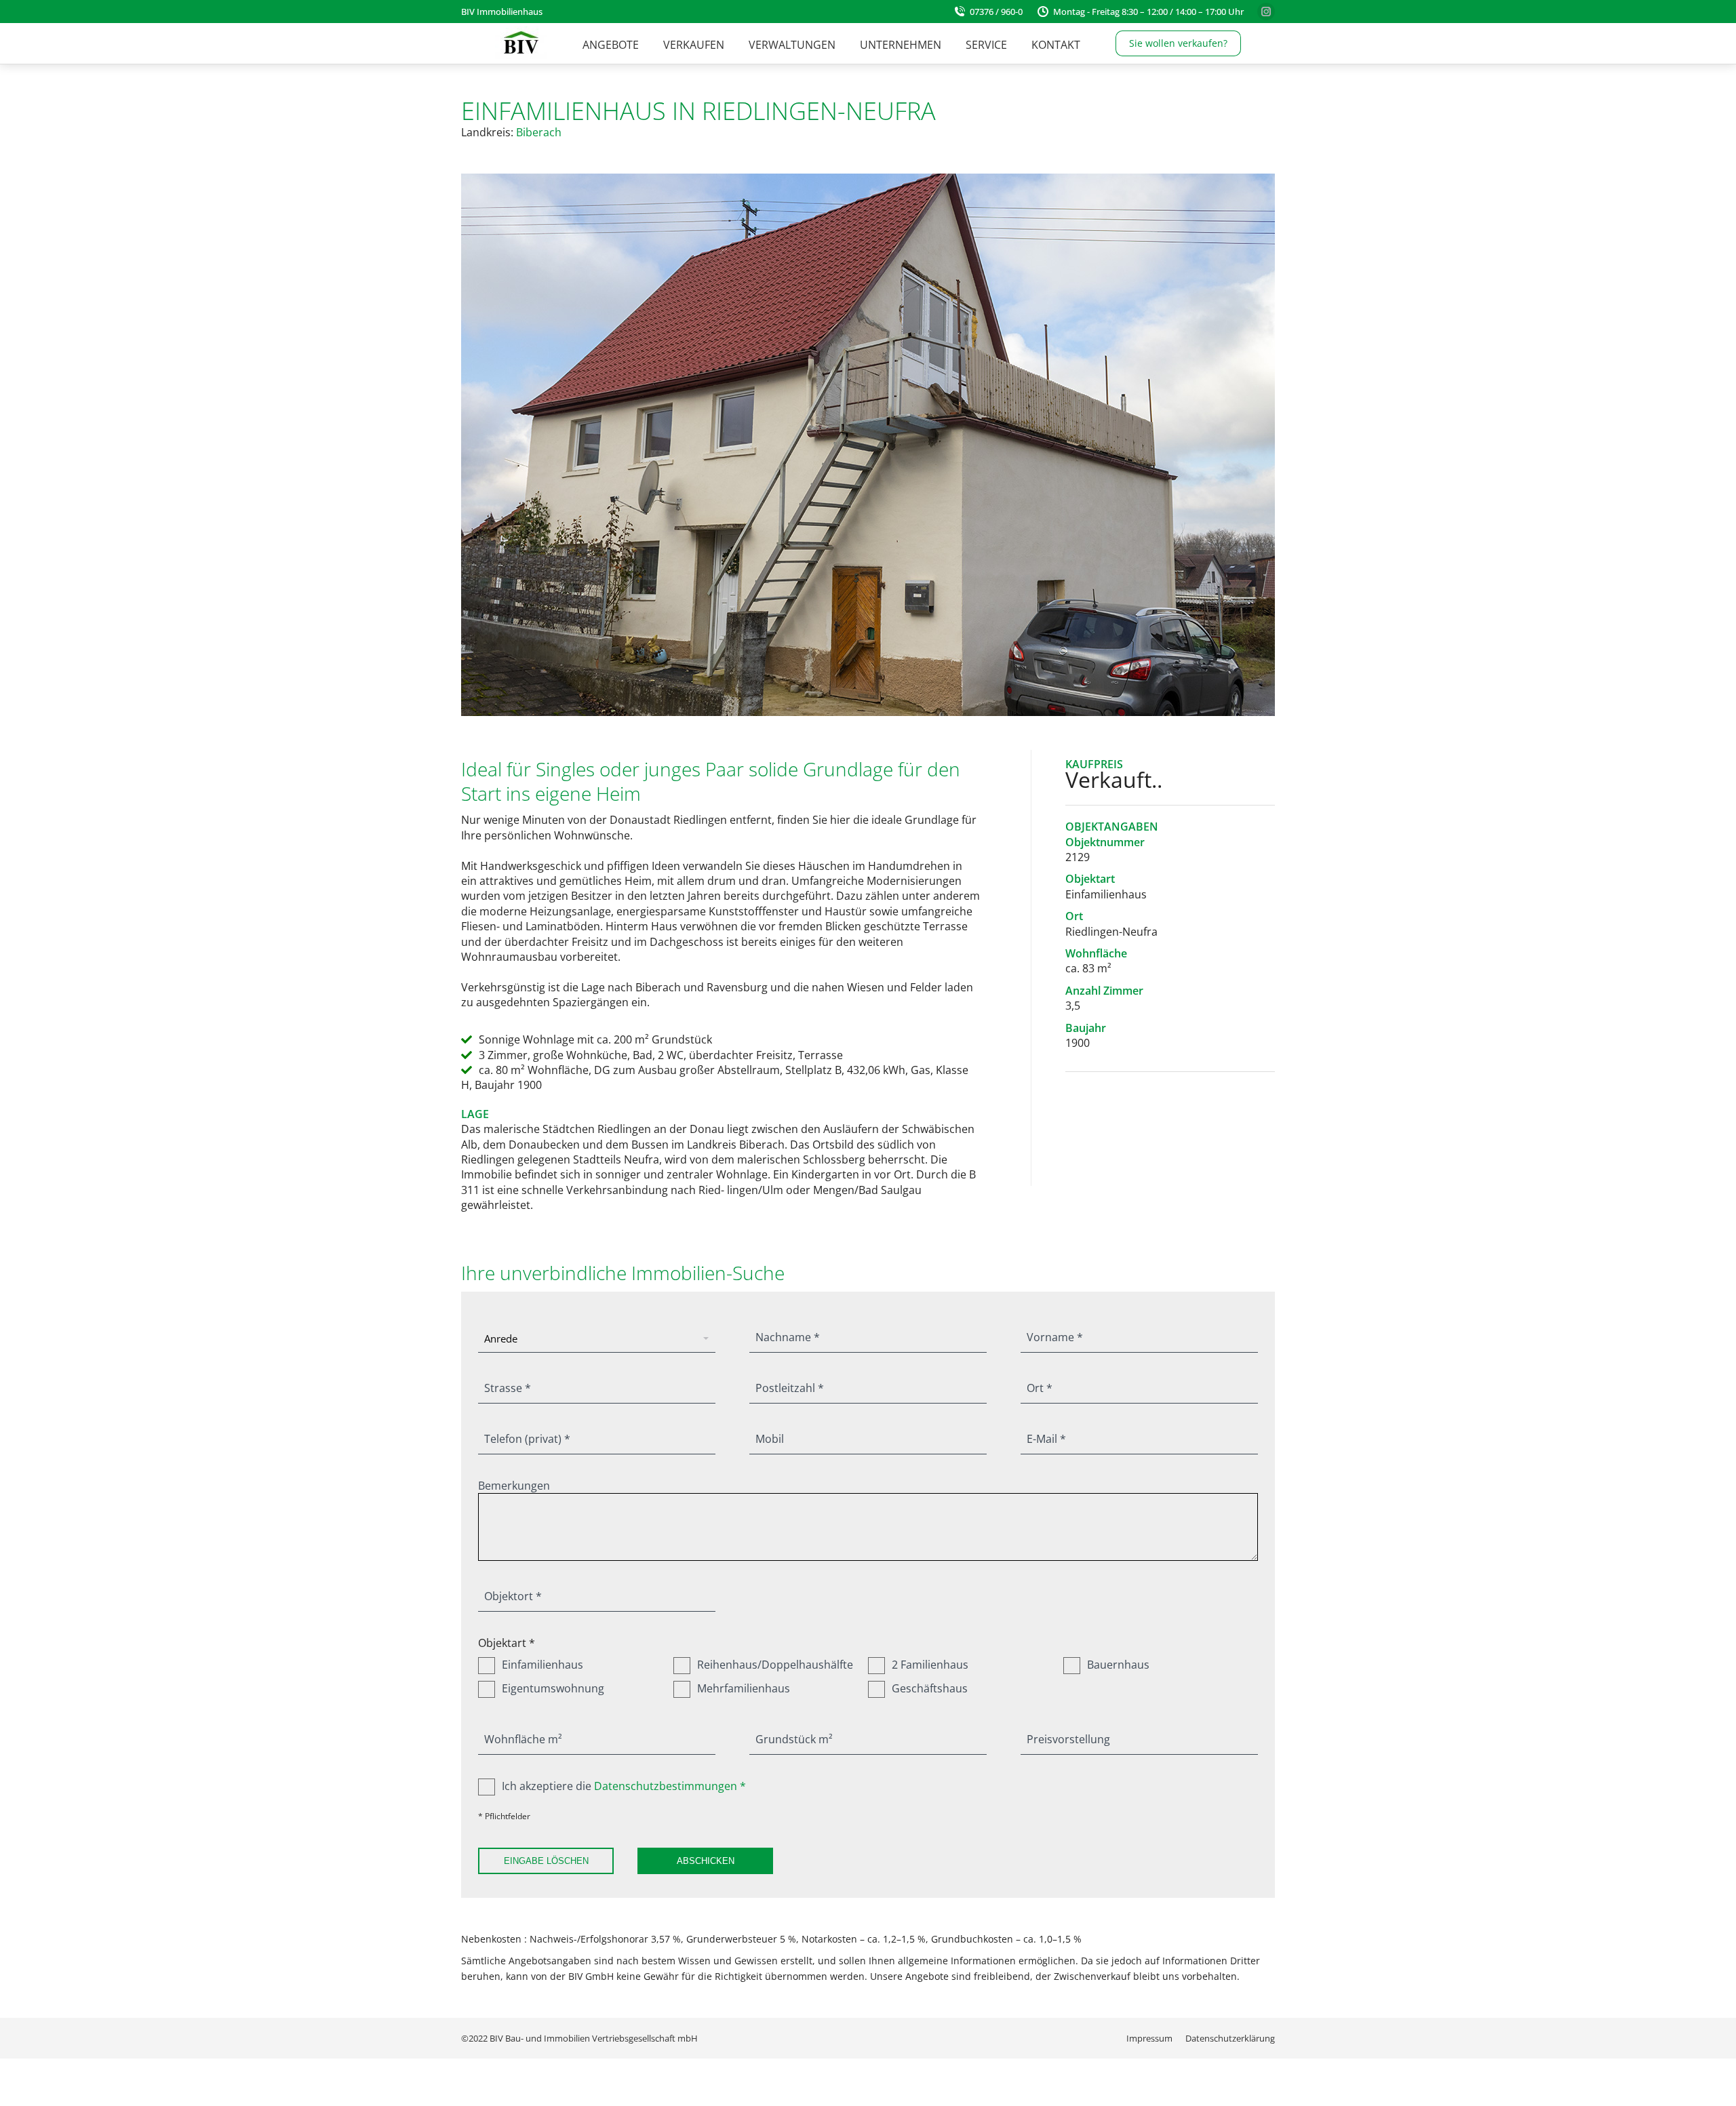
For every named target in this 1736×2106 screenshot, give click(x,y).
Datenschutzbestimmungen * (670, 1786)
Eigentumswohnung (553, 1688)
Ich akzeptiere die (624, 1786)
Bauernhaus (1118, 1665)
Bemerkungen (514, 1486)
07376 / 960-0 (996, 12)
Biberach (539, 132)
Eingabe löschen (546, 1861)
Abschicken (706, 1861)
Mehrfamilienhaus (744, 1688)
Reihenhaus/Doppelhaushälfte (775, 1665)
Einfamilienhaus (542, 1665)
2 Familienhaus (930, 1665)
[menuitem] (611, 45)
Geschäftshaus (930, 1688)
